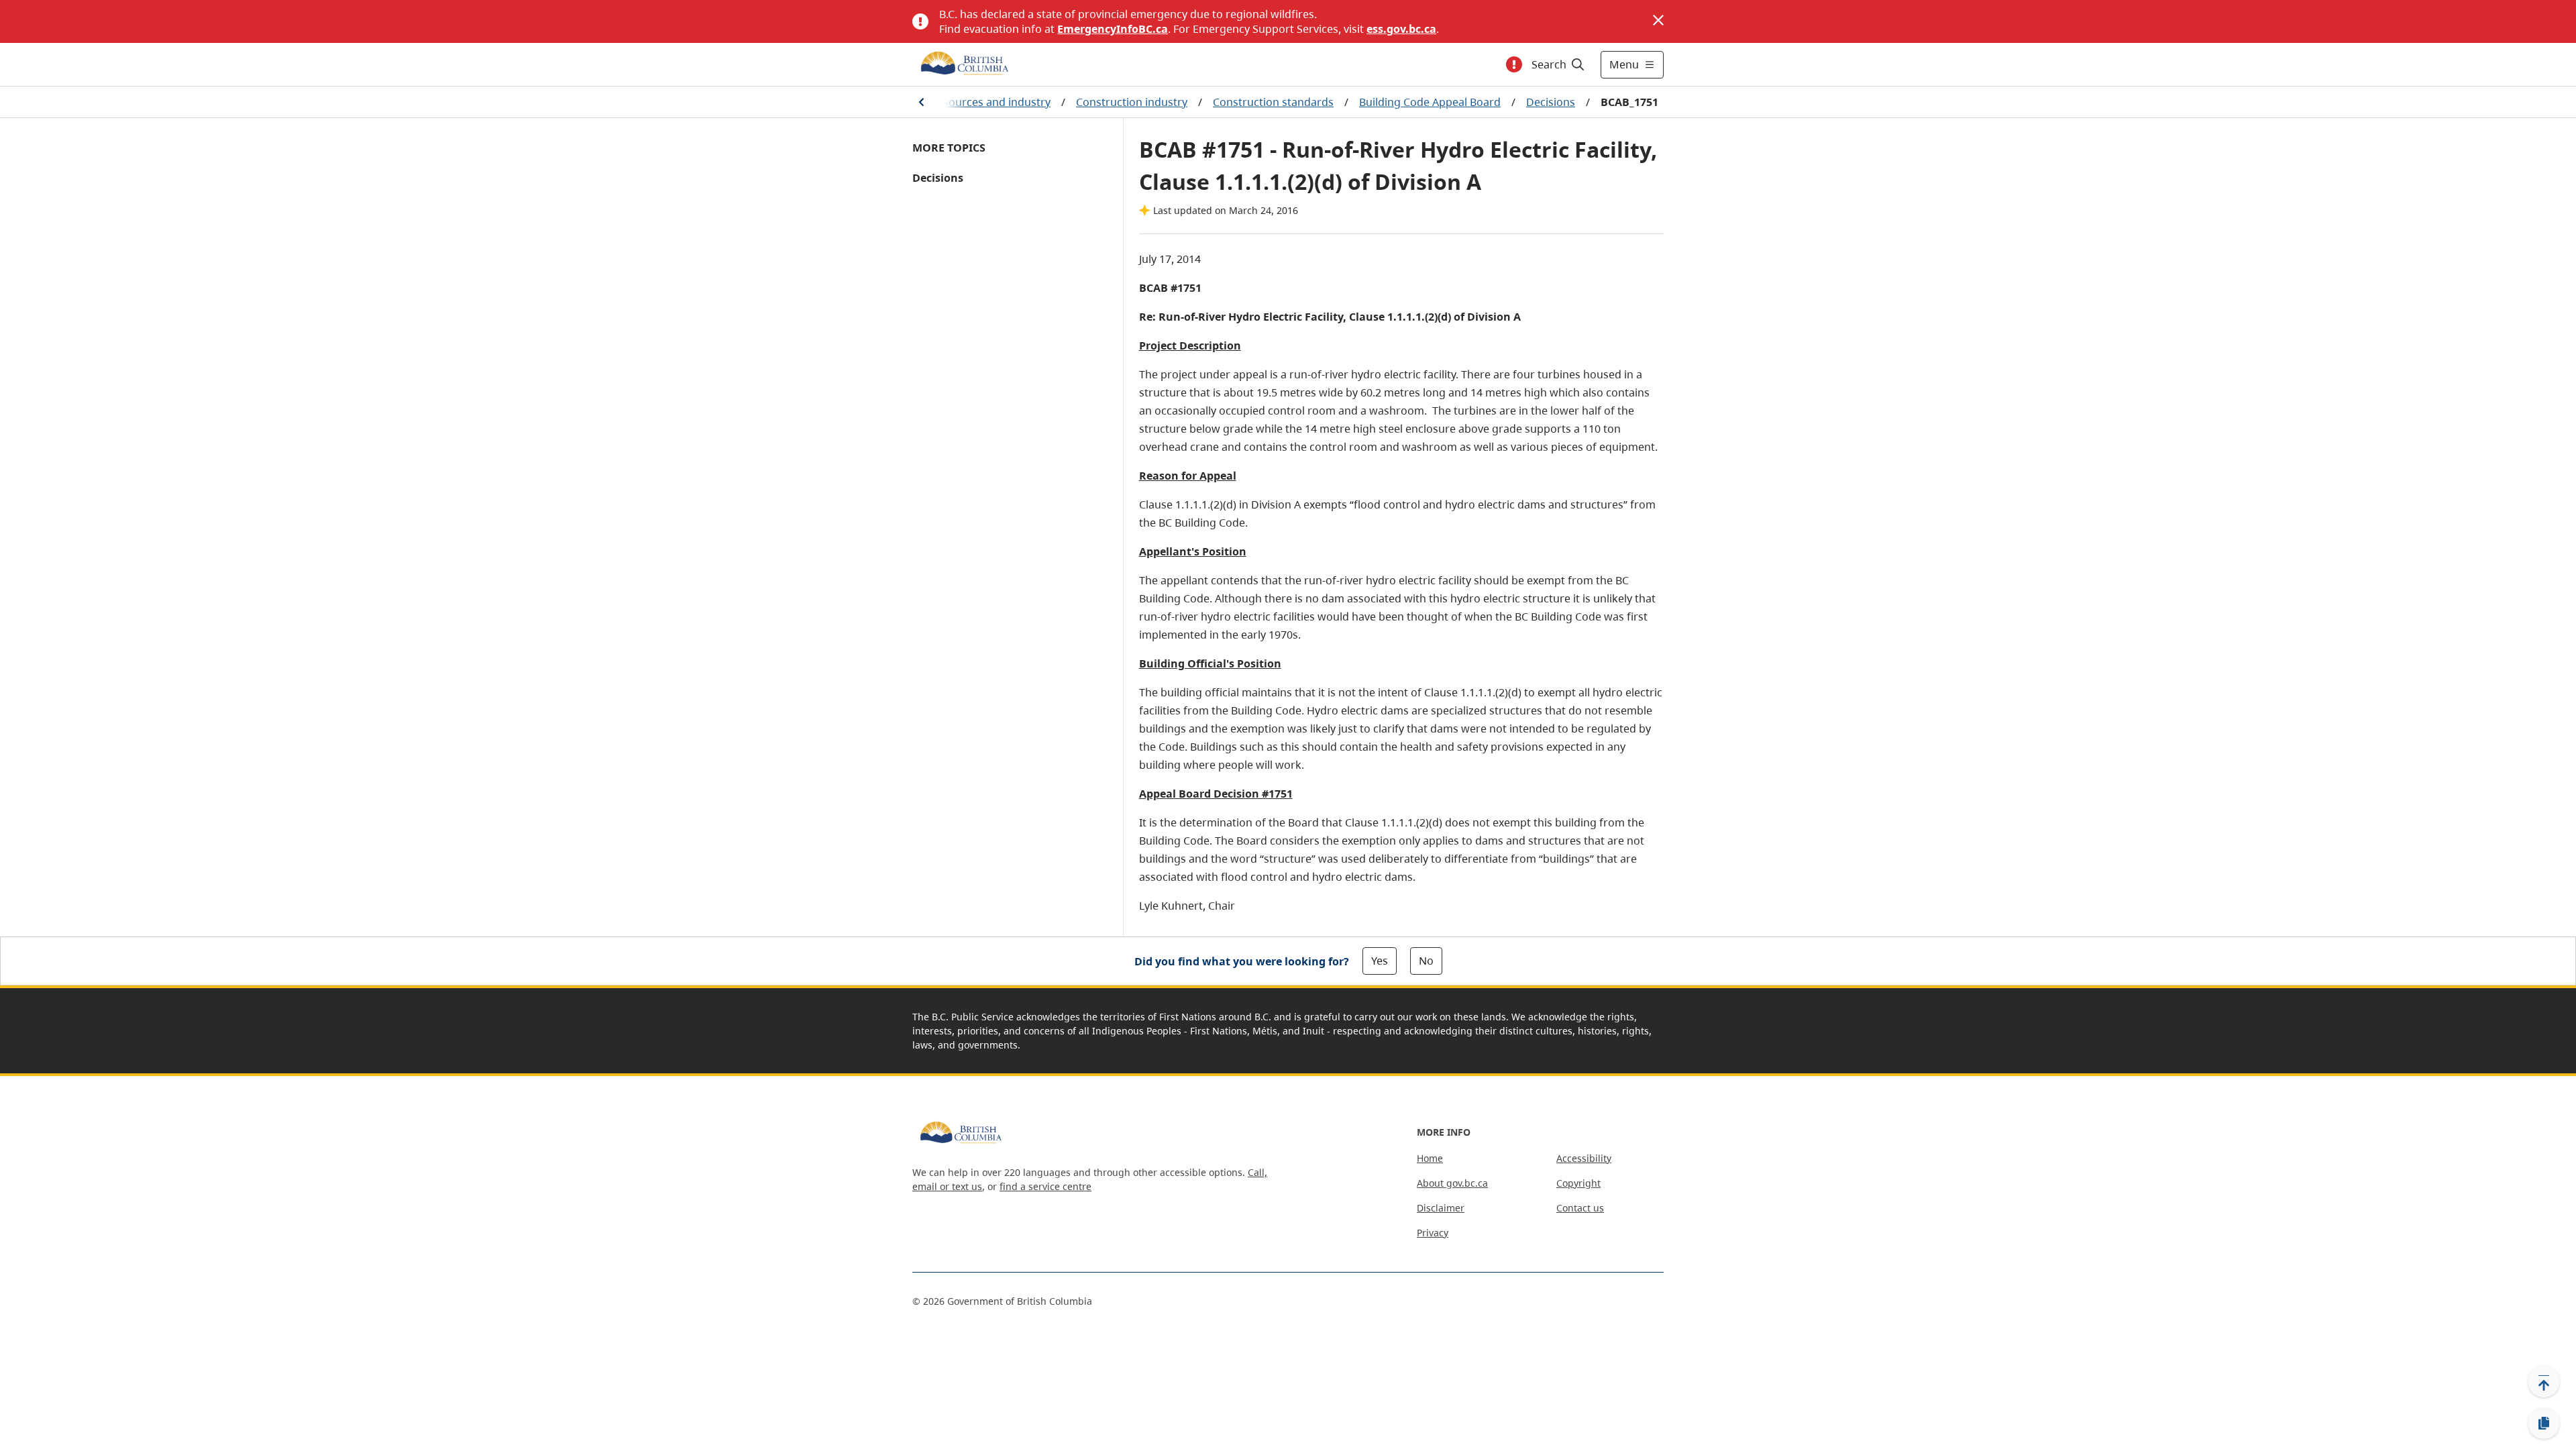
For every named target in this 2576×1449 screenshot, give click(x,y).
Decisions (1551, 102)
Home (1430, 1158)
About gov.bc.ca (1452, 1183)
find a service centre (1045, 1186)
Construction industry (1132, 102)
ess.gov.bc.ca (1401, 29)
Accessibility (1584, 1158)
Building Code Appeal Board (1430, 102)
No (1426, 961)
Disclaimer (1441, 1208)
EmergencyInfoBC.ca (1113, 29)
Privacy (1433, 1233)
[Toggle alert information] (1514, 64)
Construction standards (1273, 102)
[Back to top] (2544, 1381)
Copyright (1578, 1183)
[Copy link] (2544, 1424)
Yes (1380, 961)
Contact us (1580, 1208)
